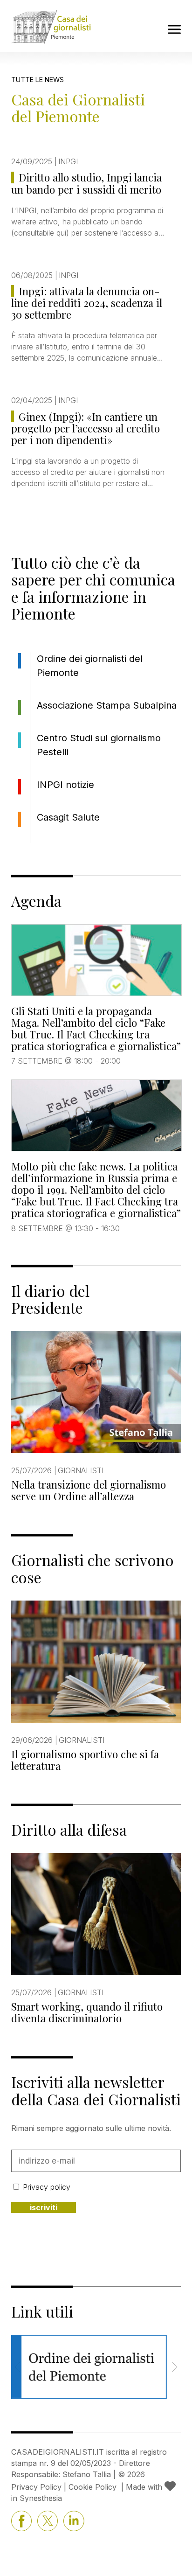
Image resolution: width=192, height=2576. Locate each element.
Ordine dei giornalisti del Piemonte (90, 666)
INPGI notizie (65, 785)
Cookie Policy (93, 2487)
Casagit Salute (68, 817)
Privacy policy (47, 2187)
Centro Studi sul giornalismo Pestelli (99, 745)
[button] (175, 2367)
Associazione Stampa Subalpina (107, 705)
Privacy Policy (36, 2487)
